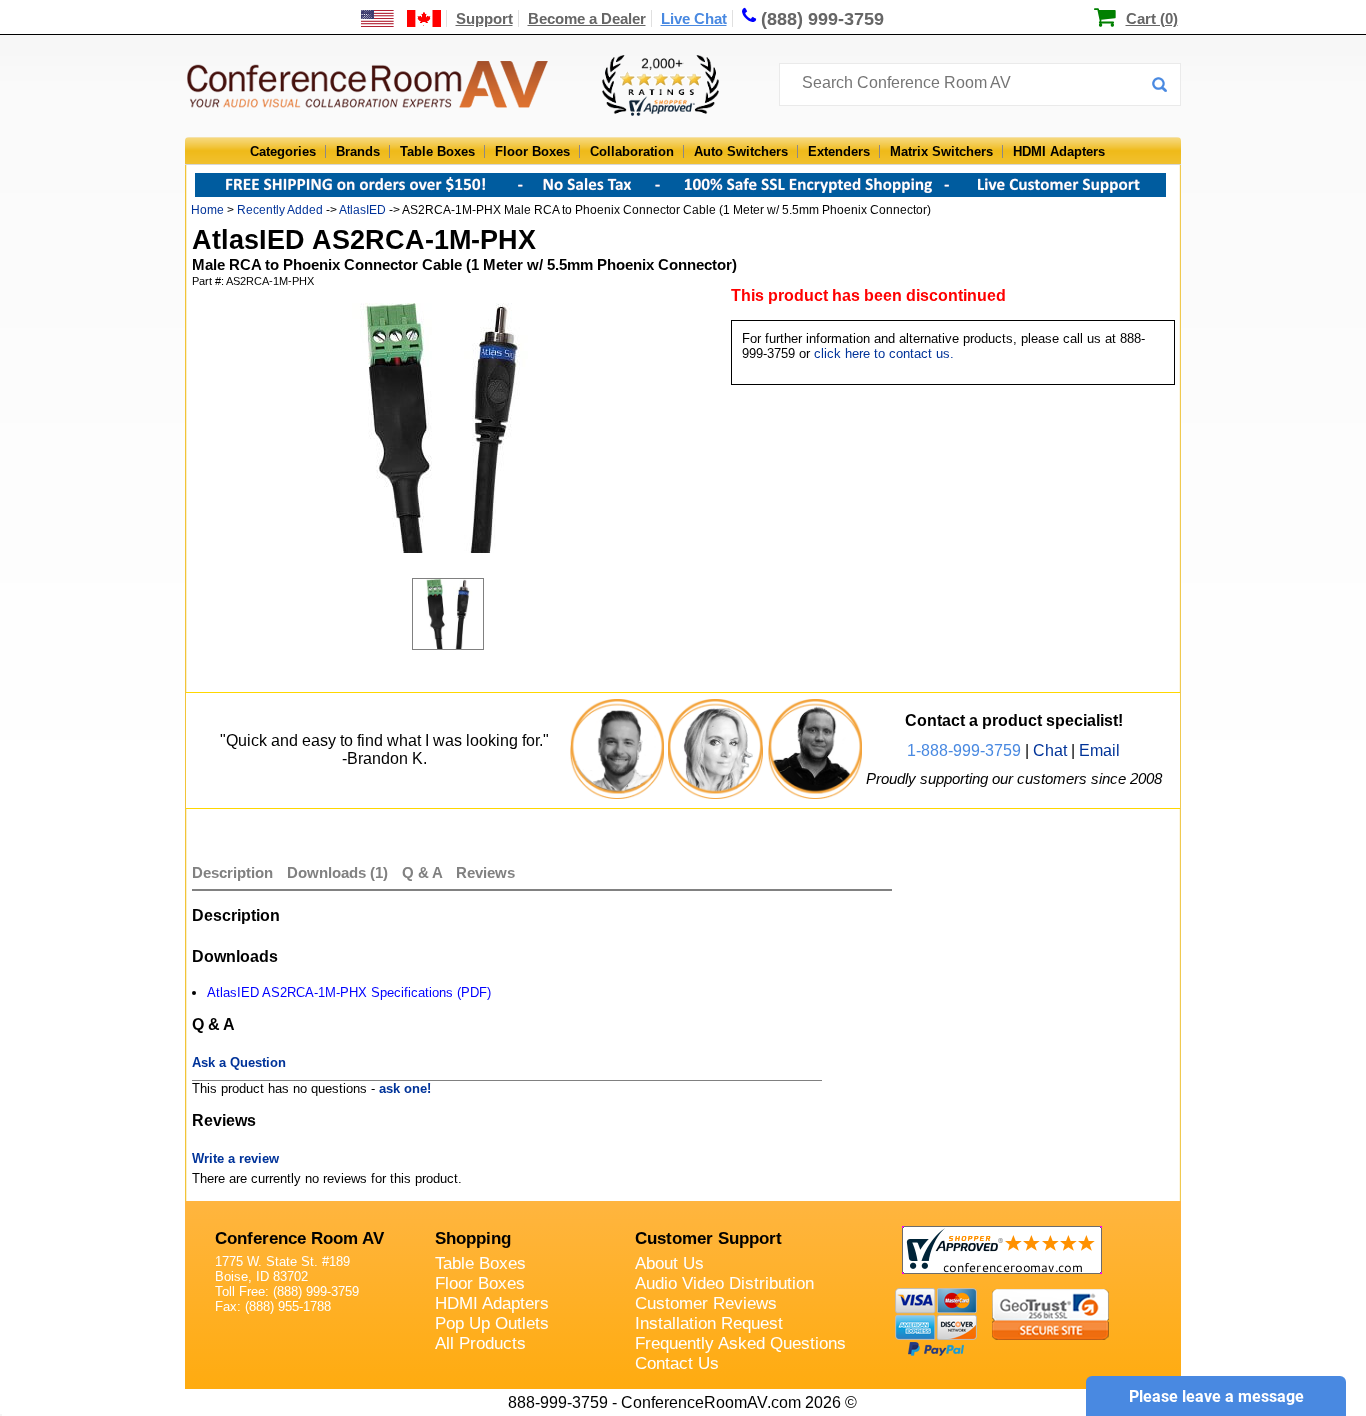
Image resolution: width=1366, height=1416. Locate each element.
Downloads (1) (337, 872)
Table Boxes (437, 151)
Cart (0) (1152, 18)
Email (1099, 750)
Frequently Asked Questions (740, 1343)
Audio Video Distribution (724, 1283)
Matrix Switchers (941, 151)
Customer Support (708, 1238)
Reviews (485, 872)
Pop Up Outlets (492, 1323)
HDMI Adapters (1059, 151)
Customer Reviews (706, 1303)
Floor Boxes (532, 151)
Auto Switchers (741, 151)
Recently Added (280, 210)
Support (484, 18)
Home (207, 210)
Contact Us (677, 1363)
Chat (1050, 750)
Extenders (839, 151)
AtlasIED (362, 210)
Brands (358, 151)
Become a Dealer (587, 18)
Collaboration (632, 151)
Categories (283, 151)
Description (232, 872)
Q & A (424, 872)
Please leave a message (1216, 1396)
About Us (669, 1263)
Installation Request (709, 1323)
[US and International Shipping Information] (401, 18)
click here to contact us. (884, 353)
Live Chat (694, 18)
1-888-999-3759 (964, 750)
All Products (480, 1343)
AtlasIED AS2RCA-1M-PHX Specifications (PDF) (349, 992)
